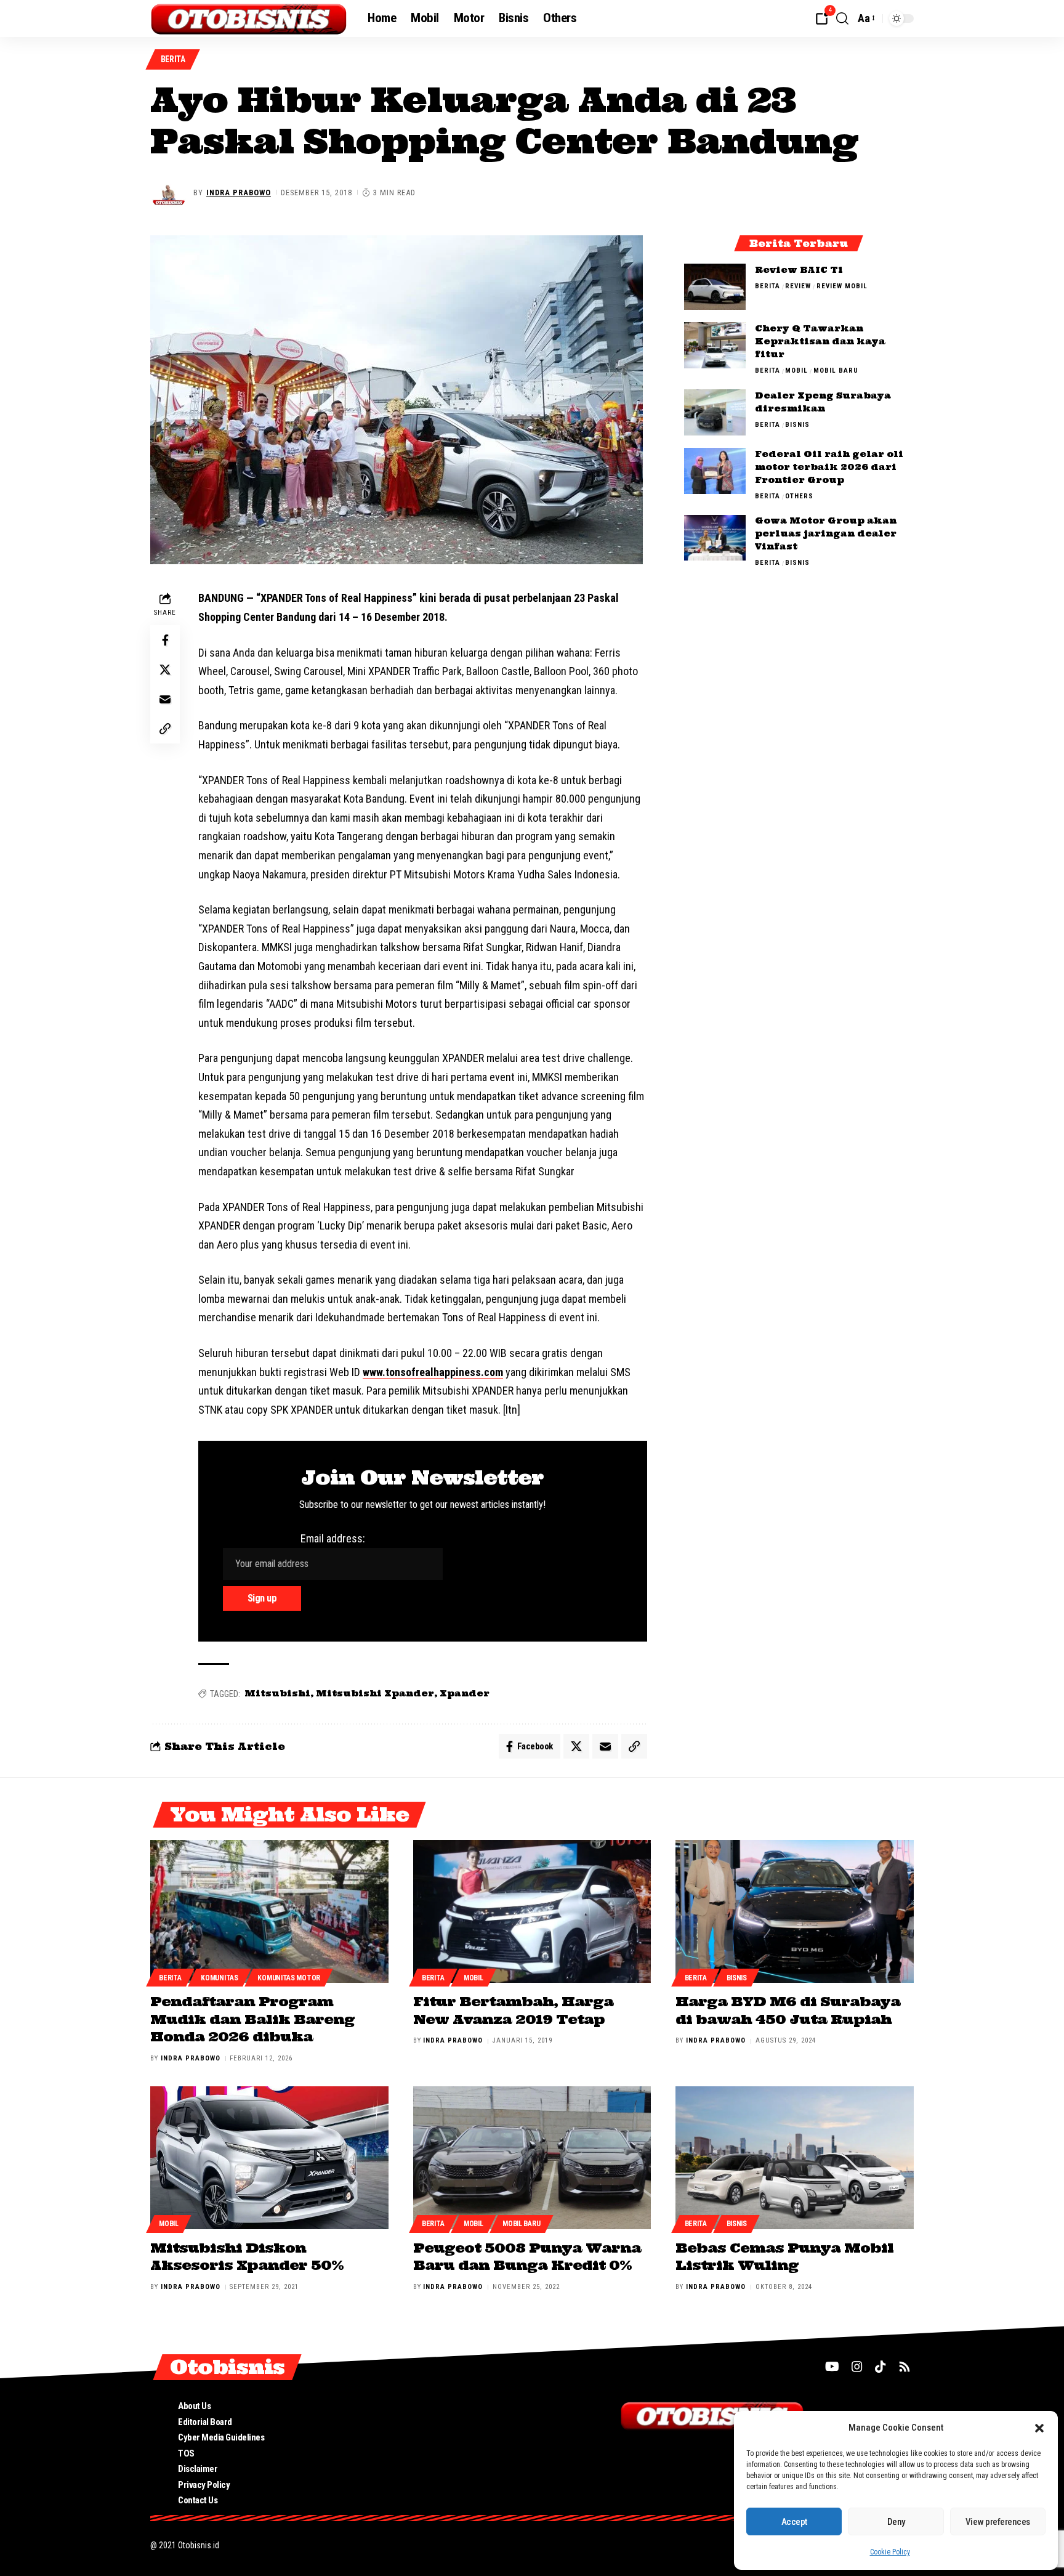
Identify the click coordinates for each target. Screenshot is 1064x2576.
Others (799, 496)
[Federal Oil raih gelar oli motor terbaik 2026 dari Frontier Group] (715, 471)
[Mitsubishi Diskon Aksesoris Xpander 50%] (269, 2158)
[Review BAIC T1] (715, 287)
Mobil (796, 371)
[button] (1039, 2428)
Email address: (333, 1538)
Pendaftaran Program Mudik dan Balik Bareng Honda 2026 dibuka (252, 2019)
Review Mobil (842, 286)
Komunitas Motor (289, 1978)
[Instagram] (857, 2367)
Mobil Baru (836, 371)
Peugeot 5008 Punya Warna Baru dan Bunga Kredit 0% (527, 2257)
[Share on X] (165, 670)
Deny (896, 2522)
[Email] (165, 700)
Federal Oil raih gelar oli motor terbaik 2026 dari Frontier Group (829, 467)
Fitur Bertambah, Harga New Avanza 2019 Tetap (513, 2010)
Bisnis (797, 425)
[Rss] (905, 2367)
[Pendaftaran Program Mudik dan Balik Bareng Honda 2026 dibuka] (269, 1911)
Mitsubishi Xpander (375, 1693)
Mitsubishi (277, 1693)
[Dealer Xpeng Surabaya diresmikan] (715, 412)
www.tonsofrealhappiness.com (433, 1372)
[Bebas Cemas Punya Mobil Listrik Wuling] (795, 2158)
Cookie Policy (890, 2552)
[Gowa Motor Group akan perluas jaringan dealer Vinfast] (715, 538)
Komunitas (219, 1978)
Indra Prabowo (239, 192)
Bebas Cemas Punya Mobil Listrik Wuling (784, 2257)
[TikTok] (881, 2367)
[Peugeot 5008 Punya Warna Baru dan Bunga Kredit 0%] (532, 2158)
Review (798, 286)
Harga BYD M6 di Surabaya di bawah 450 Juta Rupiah (788, 2010)
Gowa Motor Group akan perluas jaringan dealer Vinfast (826, 534)
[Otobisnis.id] (249, 18)
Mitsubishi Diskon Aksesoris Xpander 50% (247, 2257)
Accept (794, 2522)
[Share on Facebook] (165, 641)
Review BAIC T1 (799, 270)
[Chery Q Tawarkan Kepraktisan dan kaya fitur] (715, 345)
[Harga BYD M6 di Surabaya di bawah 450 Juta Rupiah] (795, 1911)
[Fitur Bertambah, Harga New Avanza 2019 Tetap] (532, 1911)
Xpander (465, 1693)
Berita (173, 59)
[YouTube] (832, 2367)
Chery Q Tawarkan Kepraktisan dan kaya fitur (820, 341)
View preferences (998, 2522)
